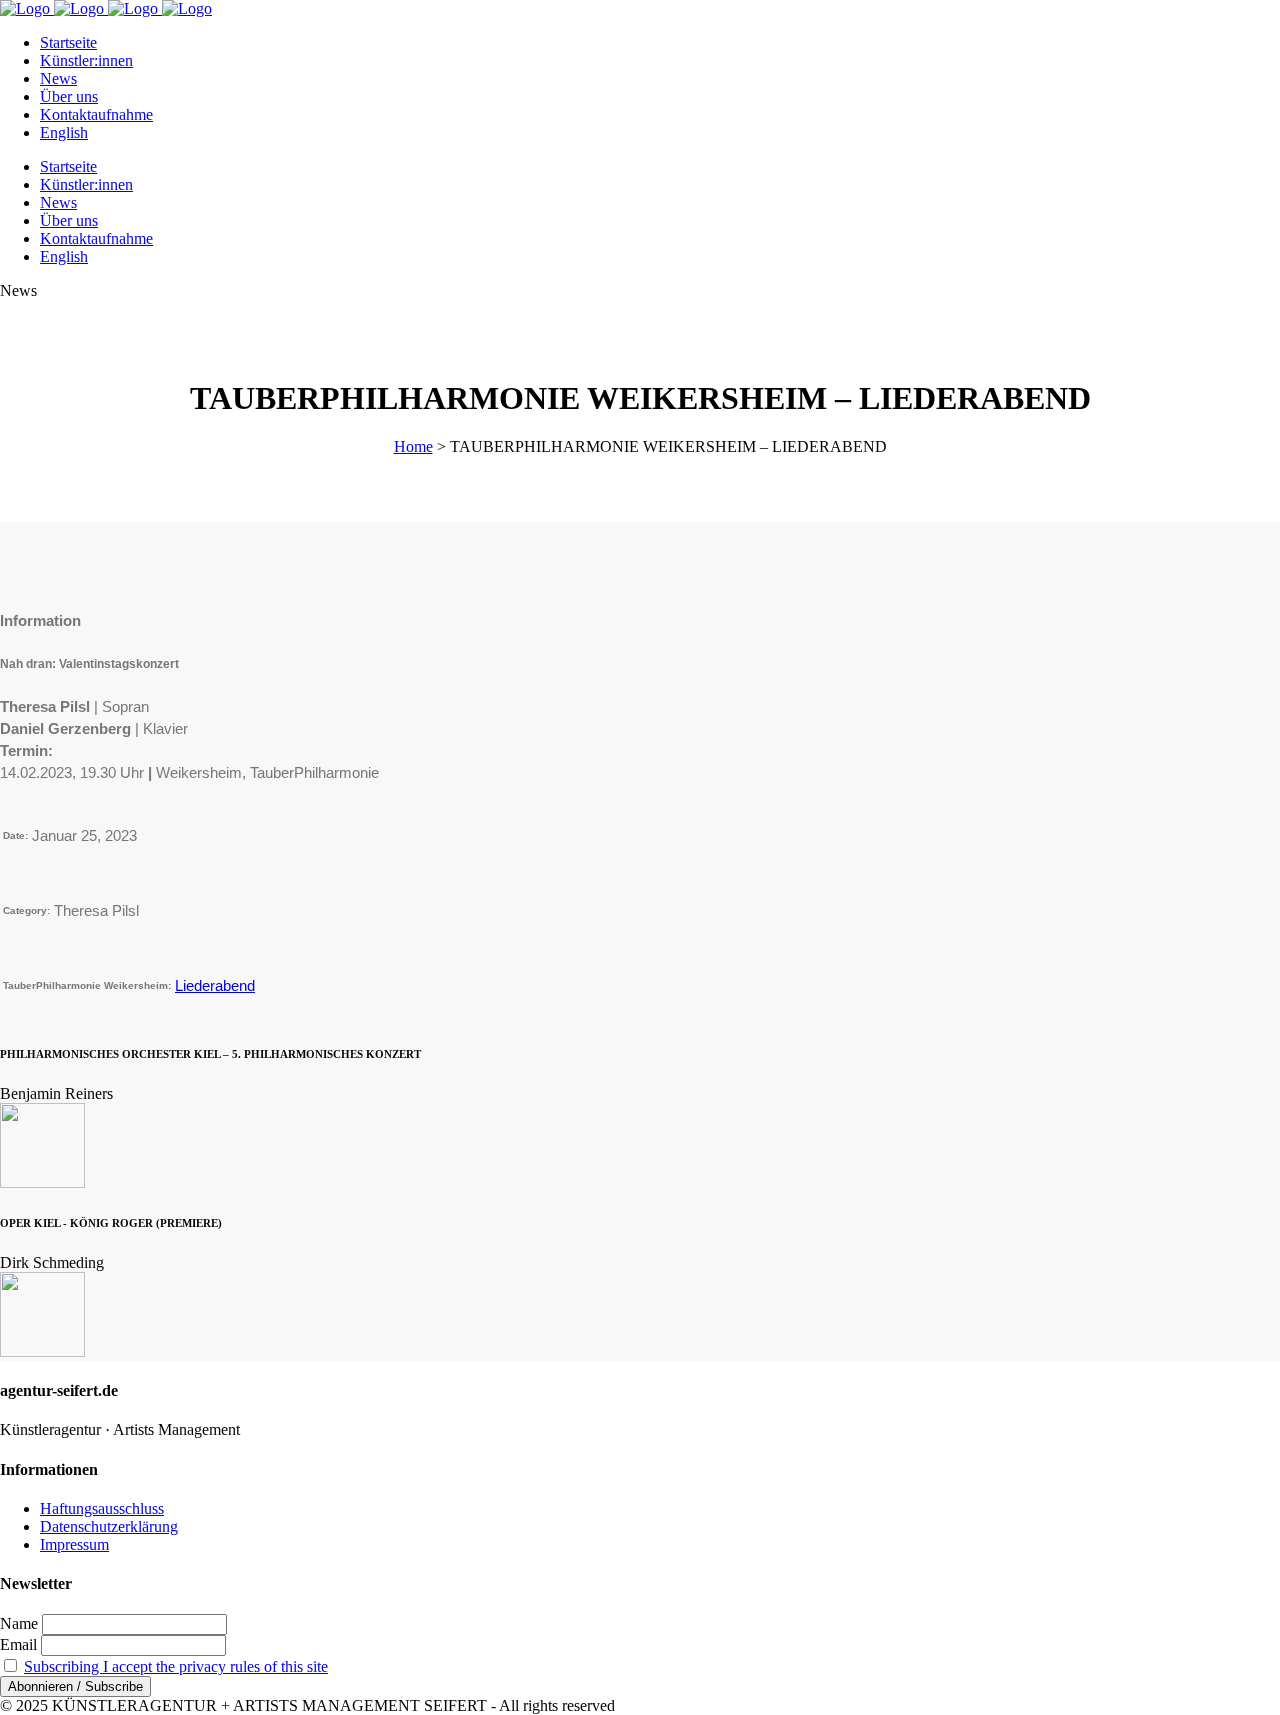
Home (413, 446)
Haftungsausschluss (102, 1508)
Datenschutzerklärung (109, 1526)
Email (18, 1644)
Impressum (74, 1544)
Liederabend (215, 985)
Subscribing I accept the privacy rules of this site (176, 1666)
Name (19, 1623)
